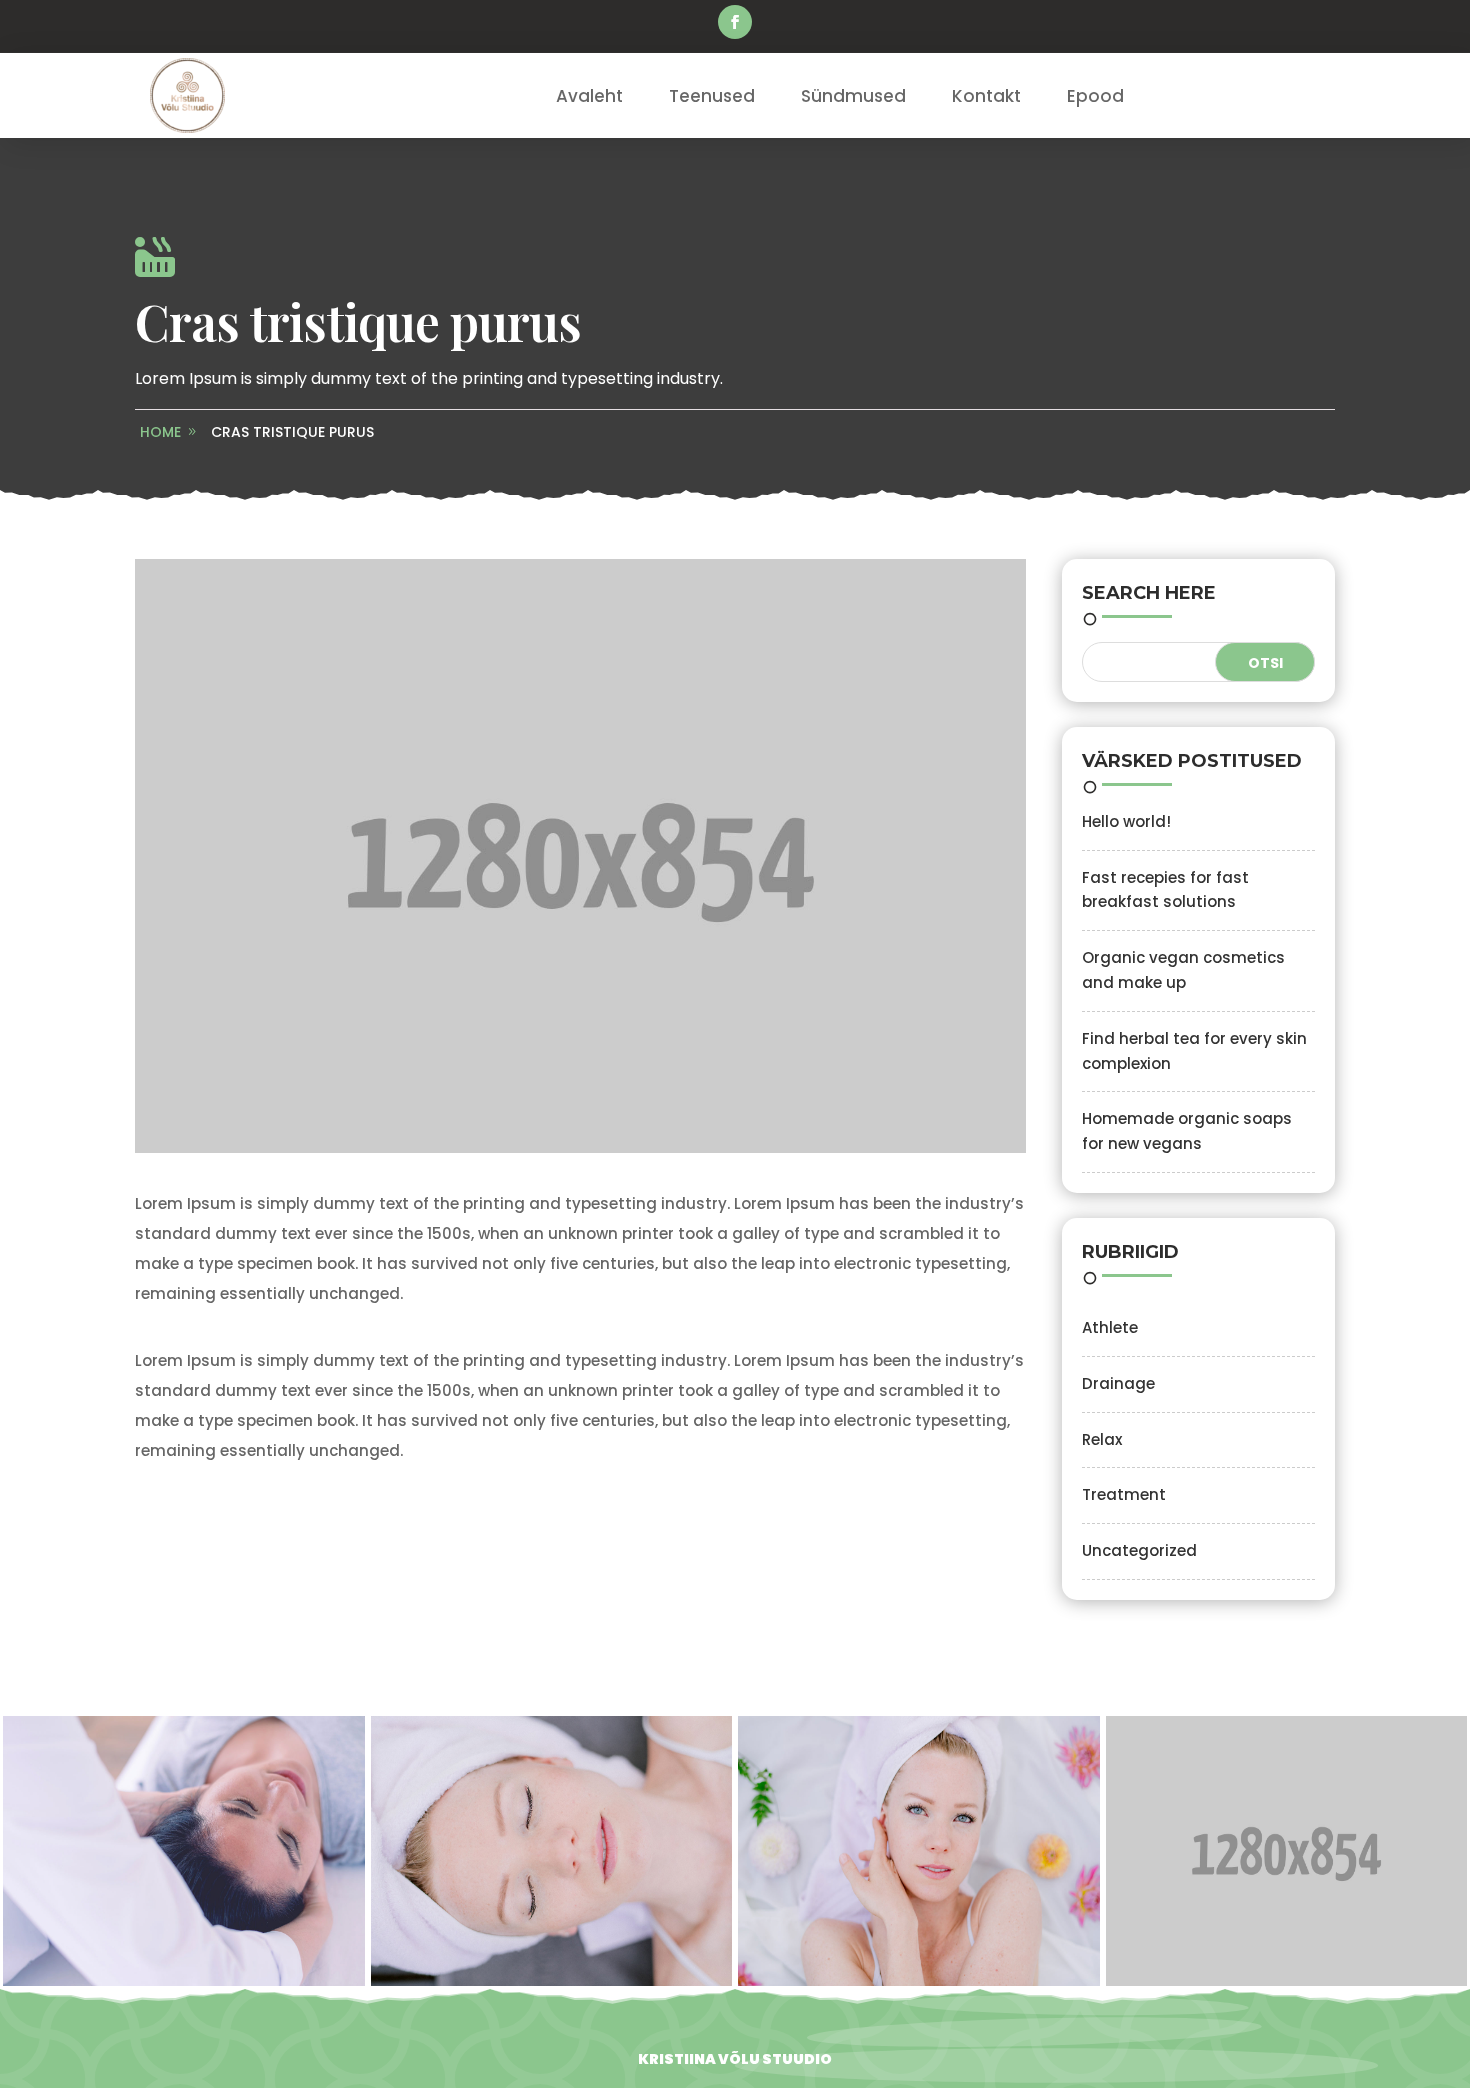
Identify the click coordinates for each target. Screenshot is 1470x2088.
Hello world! (1126, 821)
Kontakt (986, 96)
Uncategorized (1139, 1550)
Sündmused (853, 96)
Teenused (712, 96)
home (160, 432)
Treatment (1124, 1494)
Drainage (1118, 1383)
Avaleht (589, 96)
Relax (1102, 1439)
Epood (1095, 96)
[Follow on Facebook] (735, 22)
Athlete (1110, 1327)
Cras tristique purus (292, 432)
